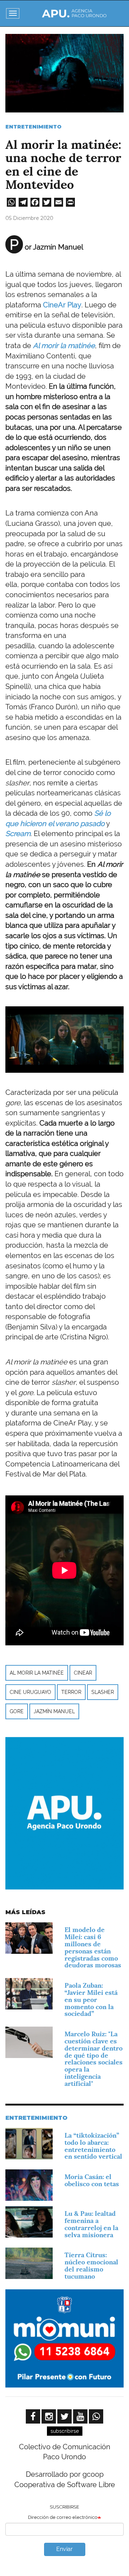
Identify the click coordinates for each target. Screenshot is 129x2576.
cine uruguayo (30, 1692)
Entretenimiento (34, 127)
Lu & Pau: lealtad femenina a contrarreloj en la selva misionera (91, 2224)
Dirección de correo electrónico (63, 2517)
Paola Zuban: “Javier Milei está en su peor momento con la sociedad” (91, 1999)
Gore (17, 1711)
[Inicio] (74, 13)
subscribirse (65, 2431)
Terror (71, 1692)
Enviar (64, 2549)
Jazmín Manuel (54, 1711)
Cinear (83, 1673)
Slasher (103, 1692)
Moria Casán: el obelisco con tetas (92, 2180)
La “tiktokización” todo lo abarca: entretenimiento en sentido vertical (93, 2146)
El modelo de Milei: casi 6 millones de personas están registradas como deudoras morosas (93, 1947)
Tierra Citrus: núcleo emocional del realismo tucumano (91, 2265)
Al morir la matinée (37, 1673)
